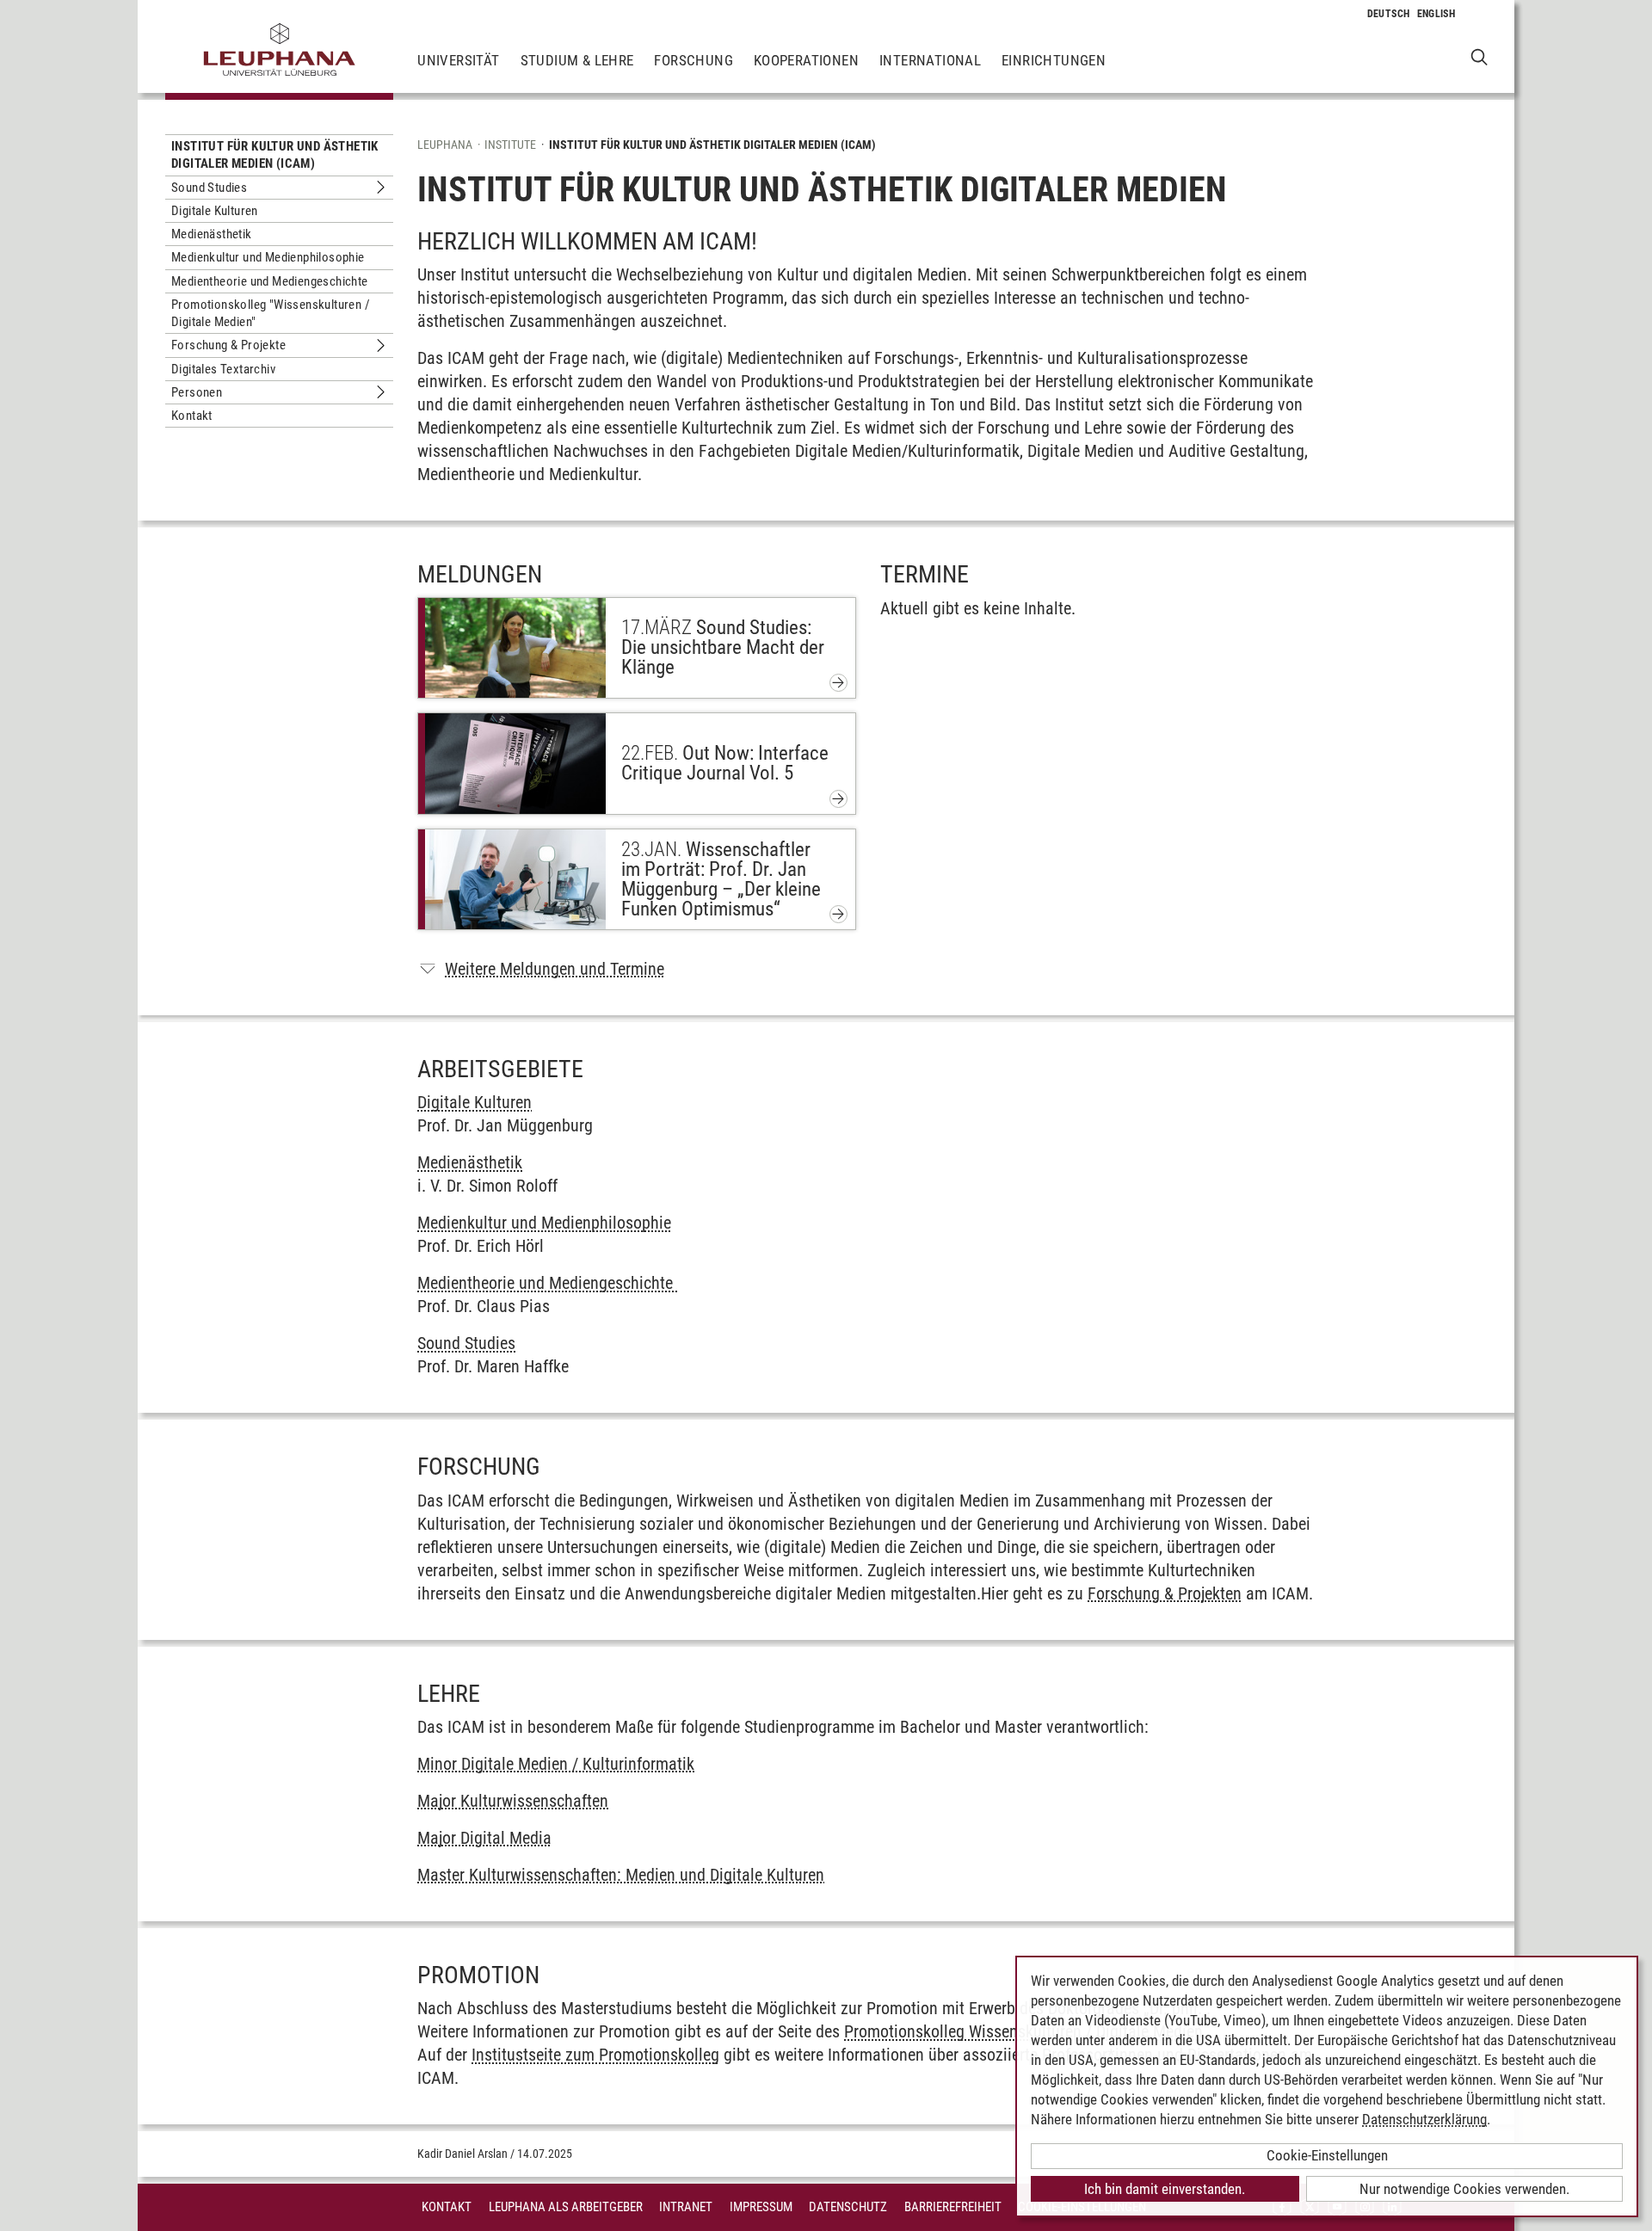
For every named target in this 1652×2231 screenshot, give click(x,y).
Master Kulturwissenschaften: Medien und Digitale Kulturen (621, 1875)
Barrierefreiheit (953, 2207)
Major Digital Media (484, 1838)
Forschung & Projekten (1165, 1593)
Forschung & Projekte (228, 345)
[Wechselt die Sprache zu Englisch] (1436, 14)
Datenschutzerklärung (1424, 2119)
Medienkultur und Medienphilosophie (268, 257)
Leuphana (445, 145)
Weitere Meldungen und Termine (555, 969)
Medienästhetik (212, 234)
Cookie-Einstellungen (1327, 2155)
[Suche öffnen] (1479, 56)
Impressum (761, 2207)
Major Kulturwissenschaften (513, 1801)
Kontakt (192, 416)
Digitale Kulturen (215, 211)
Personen (197, 392)
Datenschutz (848, 2207)
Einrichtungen (1054, 60)
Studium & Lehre (577, 60)
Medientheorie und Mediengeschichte (270, 281)
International (930, 60)
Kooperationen (806, 60)
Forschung (693, 60)
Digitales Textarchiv (223, 369)
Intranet (686, 2207)
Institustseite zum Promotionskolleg (595, 2055)
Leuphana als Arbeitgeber (566, 2207)
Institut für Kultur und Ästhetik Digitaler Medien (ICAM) (275, 155)
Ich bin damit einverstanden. (1165, 2189)
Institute (510, 145)
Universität (458, 60)
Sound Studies (209, 188)
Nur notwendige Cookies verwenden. (1464, 2189)
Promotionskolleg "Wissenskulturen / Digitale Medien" (271, 313)
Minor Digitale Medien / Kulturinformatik (556, 1764)
